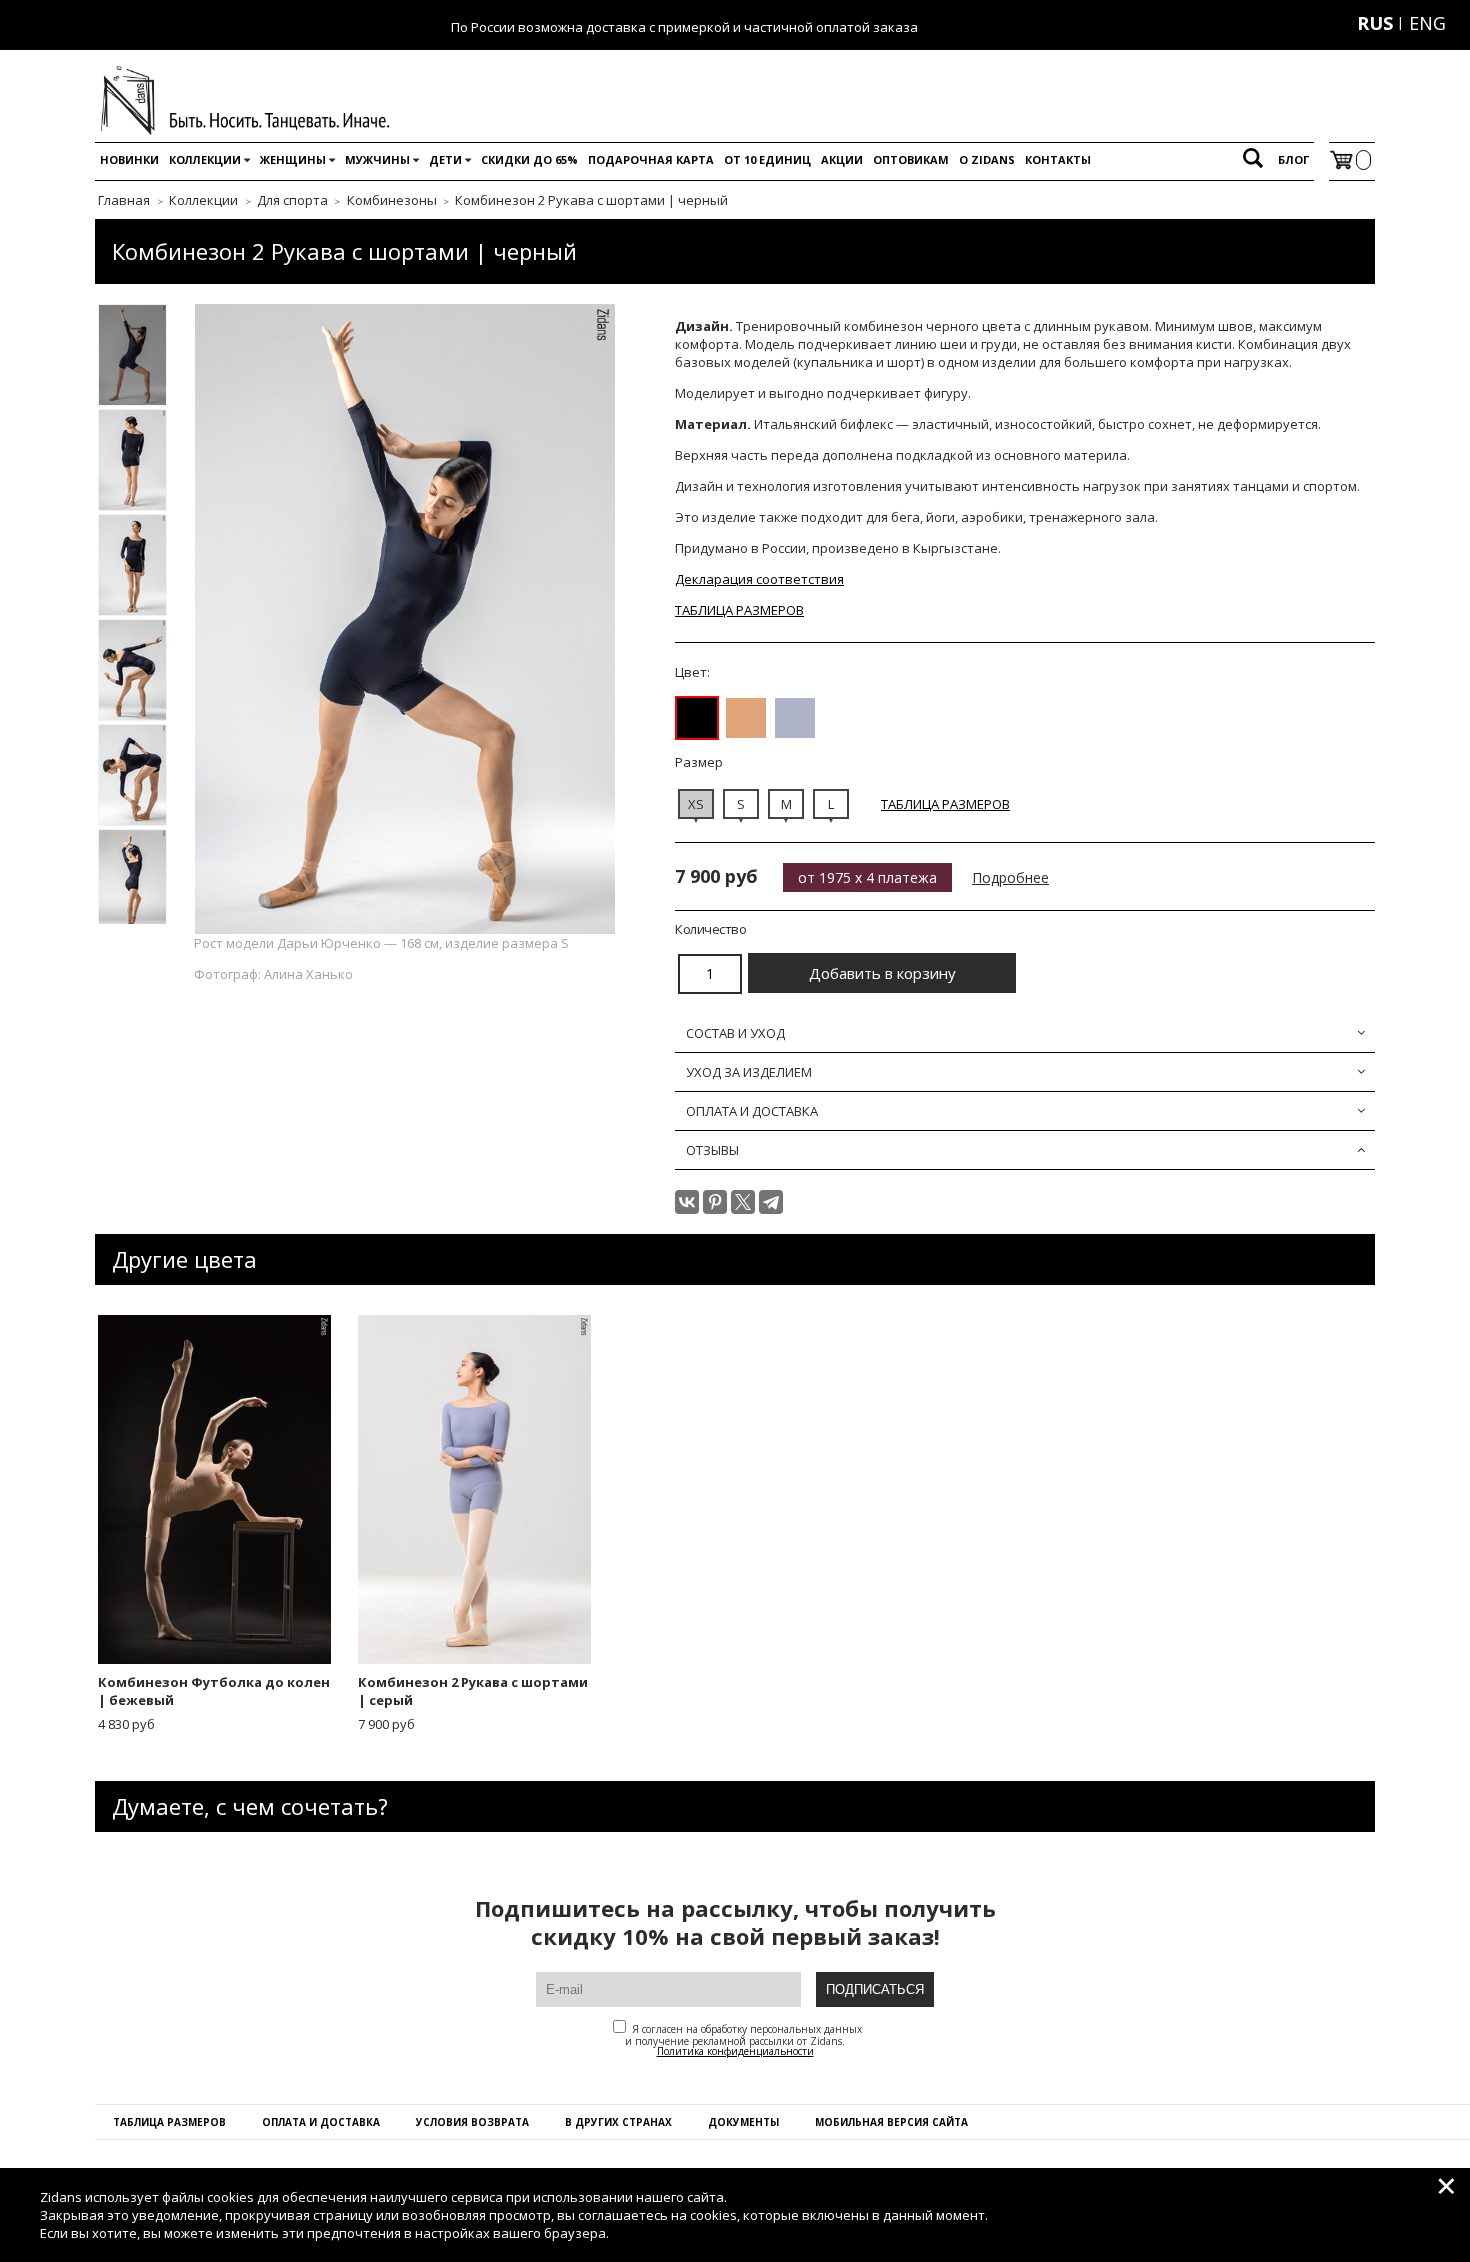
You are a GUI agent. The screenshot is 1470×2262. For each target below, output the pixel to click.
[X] (743, 1202)
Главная (124, 200)
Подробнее (1010, 877)
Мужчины (377, 159)
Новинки (129, 159)
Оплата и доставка (321, 2122)
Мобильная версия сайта (891, 2122)
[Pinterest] (715, 1202)
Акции (842, 159)
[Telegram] (771, 1202)
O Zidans (987, 159)
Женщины (293, 159)
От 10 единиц (767, 159)
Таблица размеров (169, 2122)
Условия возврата (472, 2122)
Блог (1293, 159)
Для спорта (292, 200)
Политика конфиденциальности (735, 2051)
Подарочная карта (651, 159)
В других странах (618, 2122)
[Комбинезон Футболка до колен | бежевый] (746, 718)
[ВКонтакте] (687, 1202)
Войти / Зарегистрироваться (1250, 23)
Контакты (1058, 159)
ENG (1427, 23)
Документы (743, 2122)
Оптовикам (911, 159)
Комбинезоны (392, 200)
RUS (1375, 23)
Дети (445, 159)
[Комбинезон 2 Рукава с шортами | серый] (795, 718)
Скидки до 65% (529, 159)
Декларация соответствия (759, 579)
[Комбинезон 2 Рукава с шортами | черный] (697, 718)
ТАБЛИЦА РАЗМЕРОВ (739, 610)
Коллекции (205, 159)
